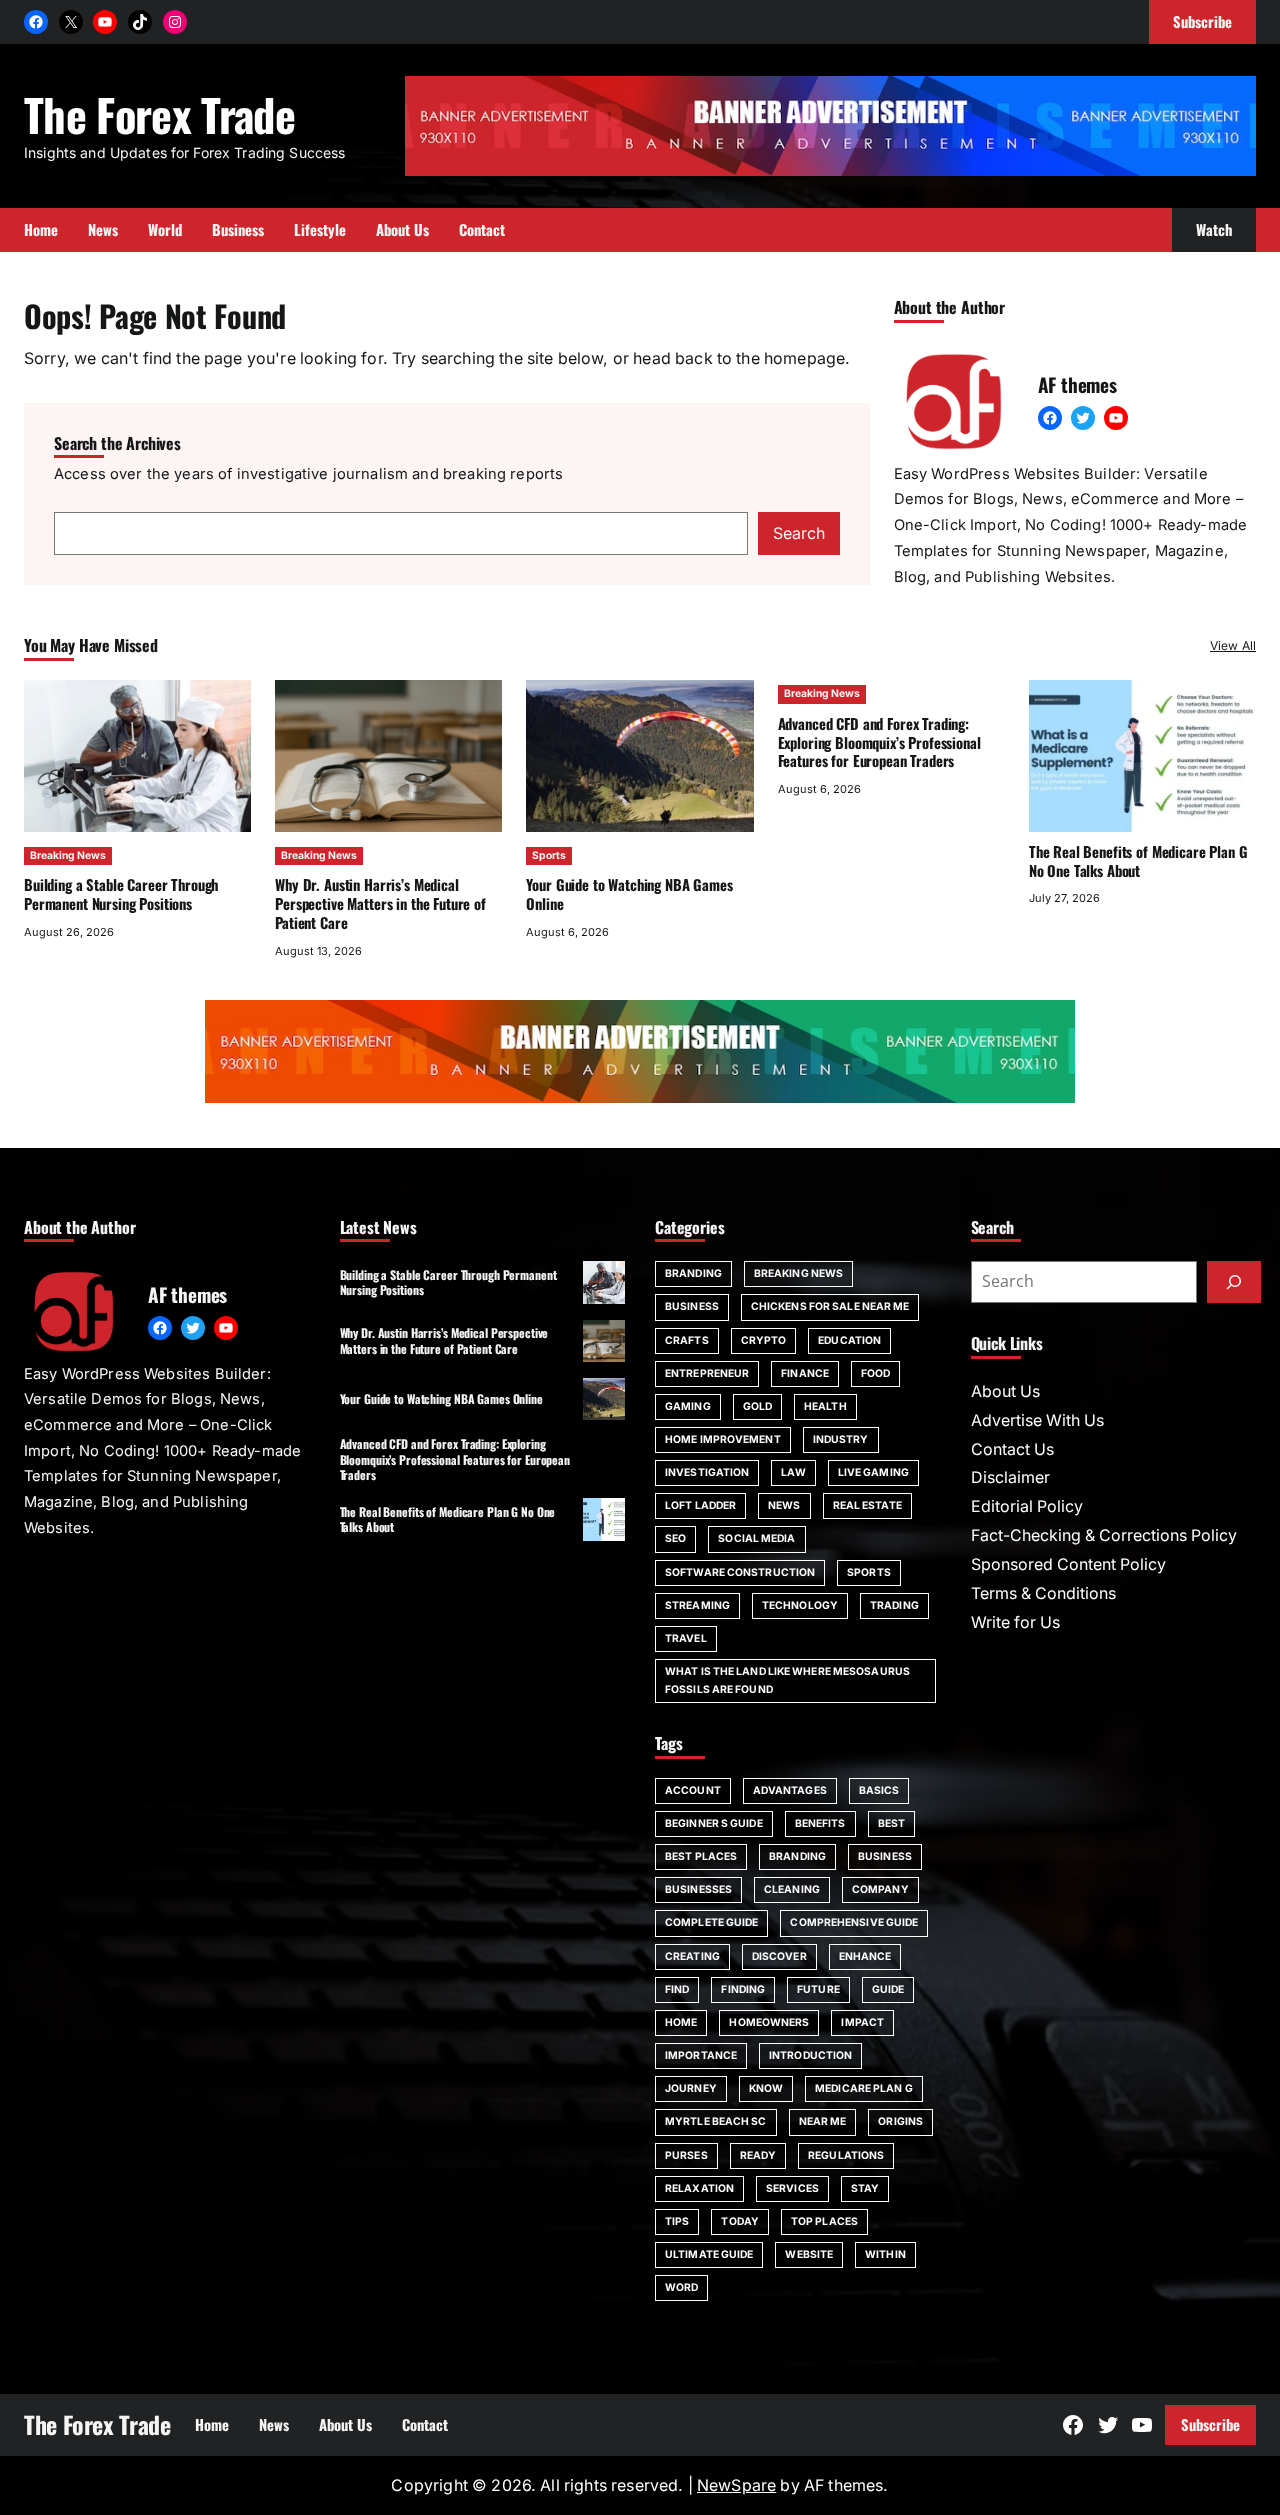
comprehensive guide (854, 1922)
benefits (820, 1823)
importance (701, 2055)
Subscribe (1210, 2424)
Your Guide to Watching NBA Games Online (629, 893)
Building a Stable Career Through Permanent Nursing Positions (121, 893)
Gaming (688, 1406)
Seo (675, 1538)
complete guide (711, 1922)
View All (1233, 645)
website (809, 2254)
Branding (693, 1273)
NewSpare (736, 2485)
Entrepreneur (707, 1373)
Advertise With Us (1037, 1420)
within (885, 2254)
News (784, 1505)
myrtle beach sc (716, 2121)
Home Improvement (723, 1439)
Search (799, 533)
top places (824, 2221)
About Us (1005, 1391)
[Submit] (1234, 1282)
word (681, 2287)
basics (879, 1790)
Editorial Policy (1027, 1506)
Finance (805, 1373)
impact (862, 2022)
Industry (841, 1439)
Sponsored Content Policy (1068, 1564)
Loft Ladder (700, 1505)
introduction (810, 2055)
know (766, 2088)
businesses (698, 1889)
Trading (894, 1605)
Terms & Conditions (1043, 1593)
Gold (757, 1406)
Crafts (687, 1340)
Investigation (707, 1472)
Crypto (764, 1340)
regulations (846, 2155)
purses (686, 2155)
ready (758, 2155)
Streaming (697, 1605)
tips (677, 2221)
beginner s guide (714, 1823)
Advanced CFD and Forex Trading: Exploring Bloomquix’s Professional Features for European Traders (879, 742)
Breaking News (68, 855)
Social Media (756, 1538)
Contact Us (1012, 1449)
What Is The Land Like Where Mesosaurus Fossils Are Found (787, 1680)
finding (743, 1989)
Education (849, 1340)
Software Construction (740, 1572)
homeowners (769, 2022)
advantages (790, 1790)
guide (888, 1989)
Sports (549, 855)
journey (691, 2088)
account (693, 1790)
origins (900, 2121)
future (818, 1989)
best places (701, 1856)
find (677, 1989)
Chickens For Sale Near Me (830, 1306)
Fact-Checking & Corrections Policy (1104, 1535)
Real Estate (867, 1505)
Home (681, 2022)
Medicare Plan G (864, 2088)
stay (865, 2188)
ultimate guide (709, 2254)
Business (692, 1306)
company (880, 1889)
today (740, 2221)
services (792, 2188)
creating (692, 1956)
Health (825, 1406)
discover (779, 1956)
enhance (865, 1956)
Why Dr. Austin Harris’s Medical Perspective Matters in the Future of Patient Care (380, 903)
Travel (686, 1638)
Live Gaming (873, 1472)
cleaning (792, 1889)
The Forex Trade (159, 114)
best (891, 1823)
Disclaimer (1010, 1477)
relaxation (699, 2188)
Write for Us (1015, 1622)
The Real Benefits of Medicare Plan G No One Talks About (1138, 860)
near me (823, 2121)
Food (875, 1373)
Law (793, 1472)
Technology (800, 1605)
